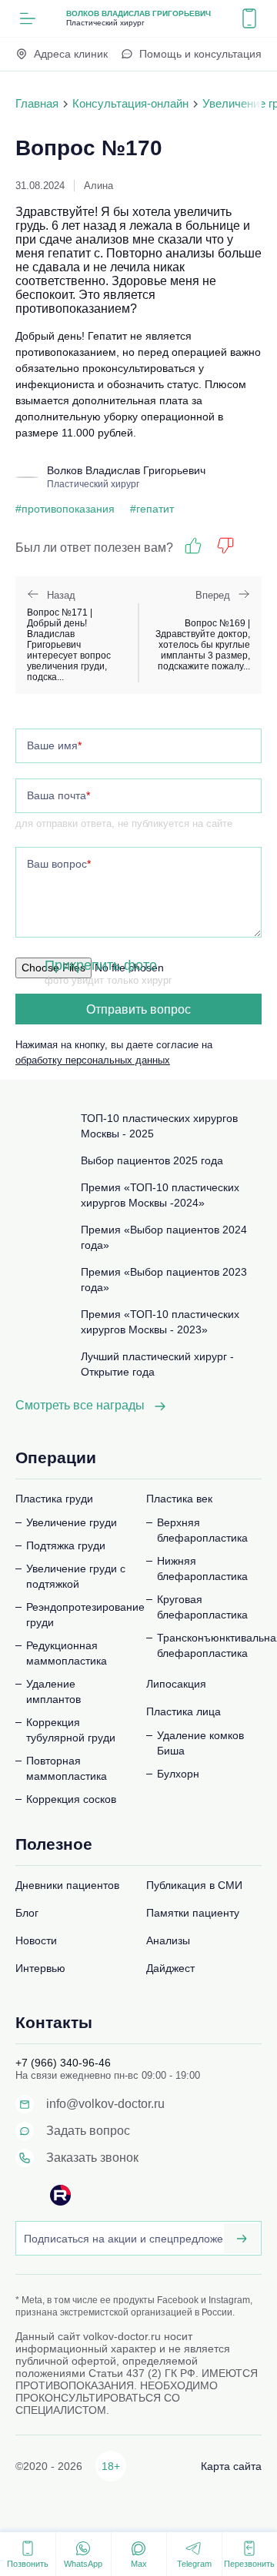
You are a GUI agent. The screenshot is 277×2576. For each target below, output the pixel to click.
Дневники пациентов (67, 1885)
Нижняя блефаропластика (202, 1569)
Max (139, 2564)
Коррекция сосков (71, 1799)
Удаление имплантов (53, 1691)
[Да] (193, 546)
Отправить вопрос (138, 1009)
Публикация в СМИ (194, 1885)
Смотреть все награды (80, 1405)
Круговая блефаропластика (202, 1607)
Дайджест (170, 1968)
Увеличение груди (72, 1522)
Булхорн (178, 1774)
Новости (36, 1940)
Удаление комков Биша (200, 1743)
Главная (37, 103)
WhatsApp (83, 2564)
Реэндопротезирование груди (78, 1615)
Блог (27, 1913)
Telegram (194, 2564)
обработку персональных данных (93, 1060)
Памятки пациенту (193, 1913)
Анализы (168, 1940)
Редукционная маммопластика (67, 1653)
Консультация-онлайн (130, 103)
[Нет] (225, 546)
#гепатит (152, 509)
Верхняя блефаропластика (202, 1530)
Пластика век (179, 1499)
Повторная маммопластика (67, 1768)
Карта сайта (231, 2466)
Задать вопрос (88, 2131)
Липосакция (176, 1684)
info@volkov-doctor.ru (105, 2104)
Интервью (40, 1968)
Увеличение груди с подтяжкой (76, 1576)
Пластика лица (184, 1711)
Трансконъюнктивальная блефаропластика (209, 1645)
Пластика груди (54, 1499)
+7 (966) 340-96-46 (63, 2063)
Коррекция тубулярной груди (71, 1730)
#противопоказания (65, 509)
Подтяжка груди (66, 1545)
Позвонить (28, 2564)
